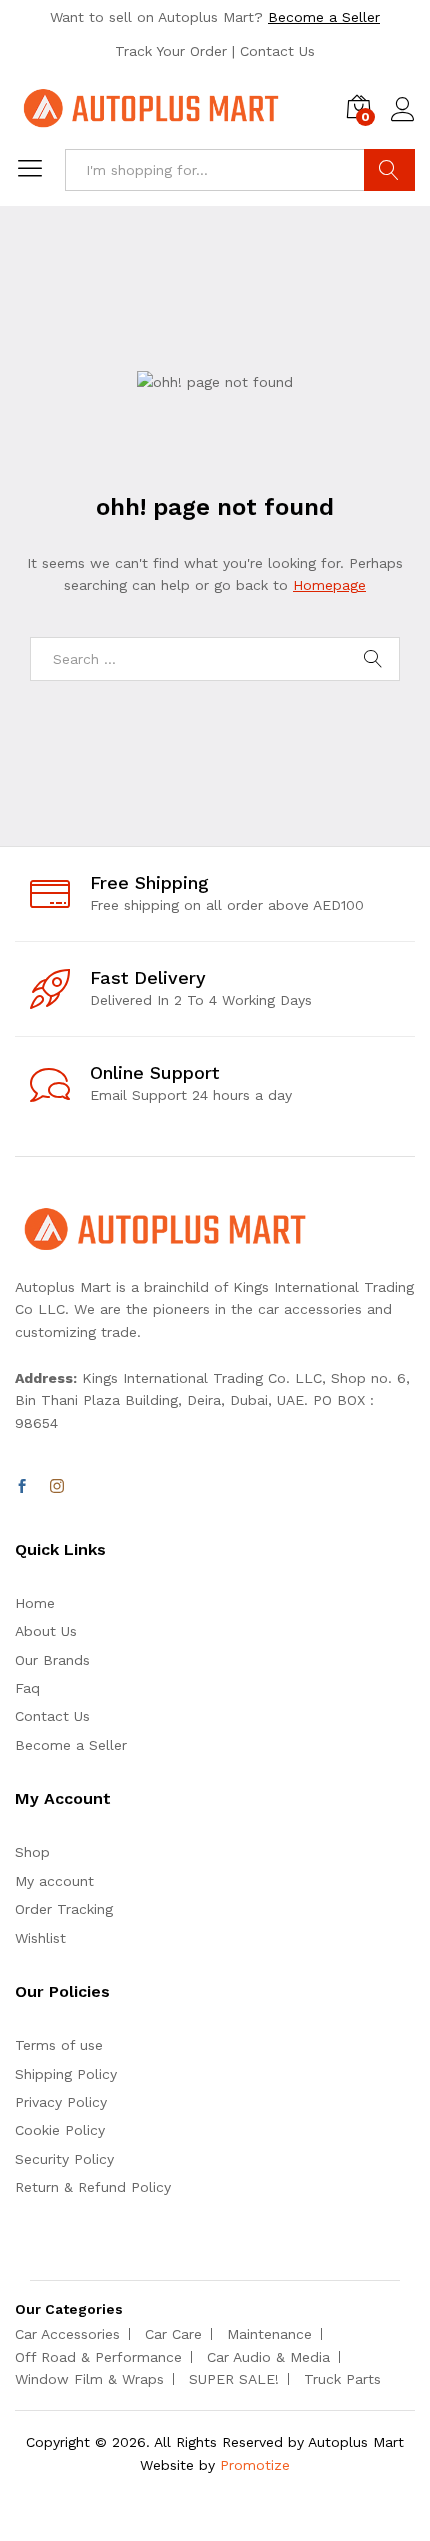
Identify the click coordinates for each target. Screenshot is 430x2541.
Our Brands (52, 1660)
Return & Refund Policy (93, 2187)
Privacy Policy (61, 2102)
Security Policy (64, 2159)
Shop (32, 1852)
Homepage (329, 585)
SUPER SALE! (234, 2379)
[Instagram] (57, 1487)
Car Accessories (67, 2334)
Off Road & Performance (98, 2357)
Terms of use (59, 2045)
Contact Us (277, 51)
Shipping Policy (66, 2074)
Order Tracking (64, 1909)
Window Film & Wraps (89, 2379)
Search (389, 170)
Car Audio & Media (268, 2357)
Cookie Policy (60, 2130)
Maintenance (269, 2334)
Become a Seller (324, 17)
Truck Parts (342, 2379)
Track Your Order (171, 51)
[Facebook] (22, 1487)
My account (54, 1881)
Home (35, 1603)
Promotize (255, 2465)
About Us (46, 1631)
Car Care (173, 2334)
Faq (27, 1688)
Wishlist (40, 1938)
